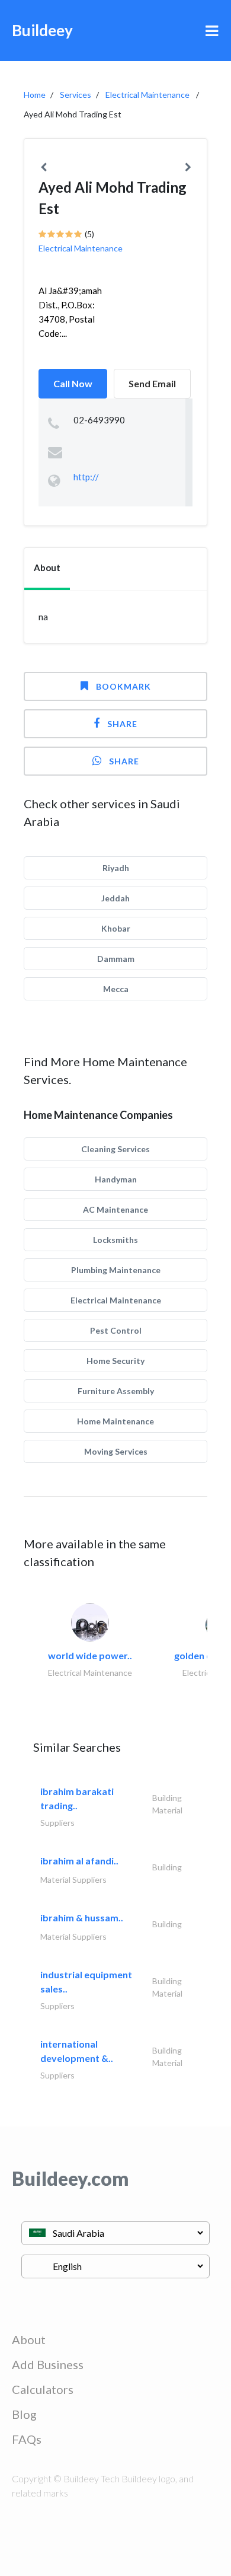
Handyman (116, 1179)
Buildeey (42, 30)
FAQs (27, 2439)
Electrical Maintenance (147, 95)
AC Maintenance (115, 1209)
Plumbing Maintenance (116, 1270)
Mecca (116, 989)
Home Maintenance (115, 1421)
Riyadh (116, 868)
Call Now (73, 383)
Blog (24, 2414)
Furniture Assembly (116, 1391)
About (29, 2339)
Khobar (116, 928)
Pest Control (116, 1330)
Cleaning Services (115, 1149)
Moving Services (116, 1451)
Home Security (115, 1361)
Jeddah (115, 898)
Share (122, 724)
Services (76, 95)
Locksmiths (115, 1240)
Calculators (43, 2389)
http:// (86, 477)
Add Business (48, 2364)
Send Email (152, 383)
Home (35, 95)
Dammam (116, 959)
